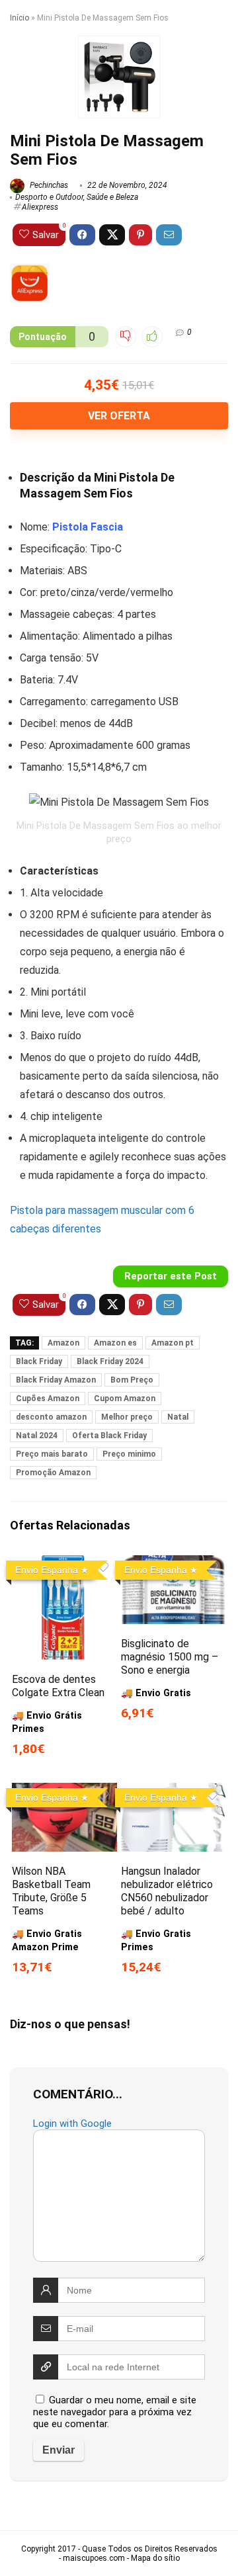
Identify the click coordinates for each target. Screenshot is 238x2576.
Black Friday (39, 1361)
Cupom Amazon (125, 1398)
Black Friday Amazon (56, 1380)
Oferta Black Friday (109, 1436)
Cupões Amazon (48, 1398)
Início (20, 18)
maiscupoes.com (94, 2558)
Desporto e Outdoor (49, 197)
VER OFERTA (119, 416)
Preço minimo (129, 1454)
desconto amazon (51, 1417)
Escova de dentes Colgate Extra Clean (58, 1686)
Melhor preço (127, 1417)
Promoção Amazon (53, 1473)
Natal (178, 1417)
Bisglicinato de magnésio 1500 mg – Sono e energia (170, 1657)
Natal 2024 (37, 1436)
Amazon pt (173, 1343)
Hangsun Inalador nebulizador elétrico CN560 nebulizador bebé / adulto (167, 1891)
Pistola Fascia (88, 527)
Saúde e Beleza (112, 197)
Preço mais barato (52, 1454)
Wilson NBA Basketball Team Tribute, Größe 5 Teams (51, 1891)
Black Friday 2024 (110, 1361)
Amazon (63, 1343)
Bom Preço (132, 1380)
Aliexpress (40, 207)
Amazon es (115, 1343)
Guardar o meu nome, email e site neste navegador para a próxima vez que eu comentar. (115, 2412)
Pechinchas (48, 185)
